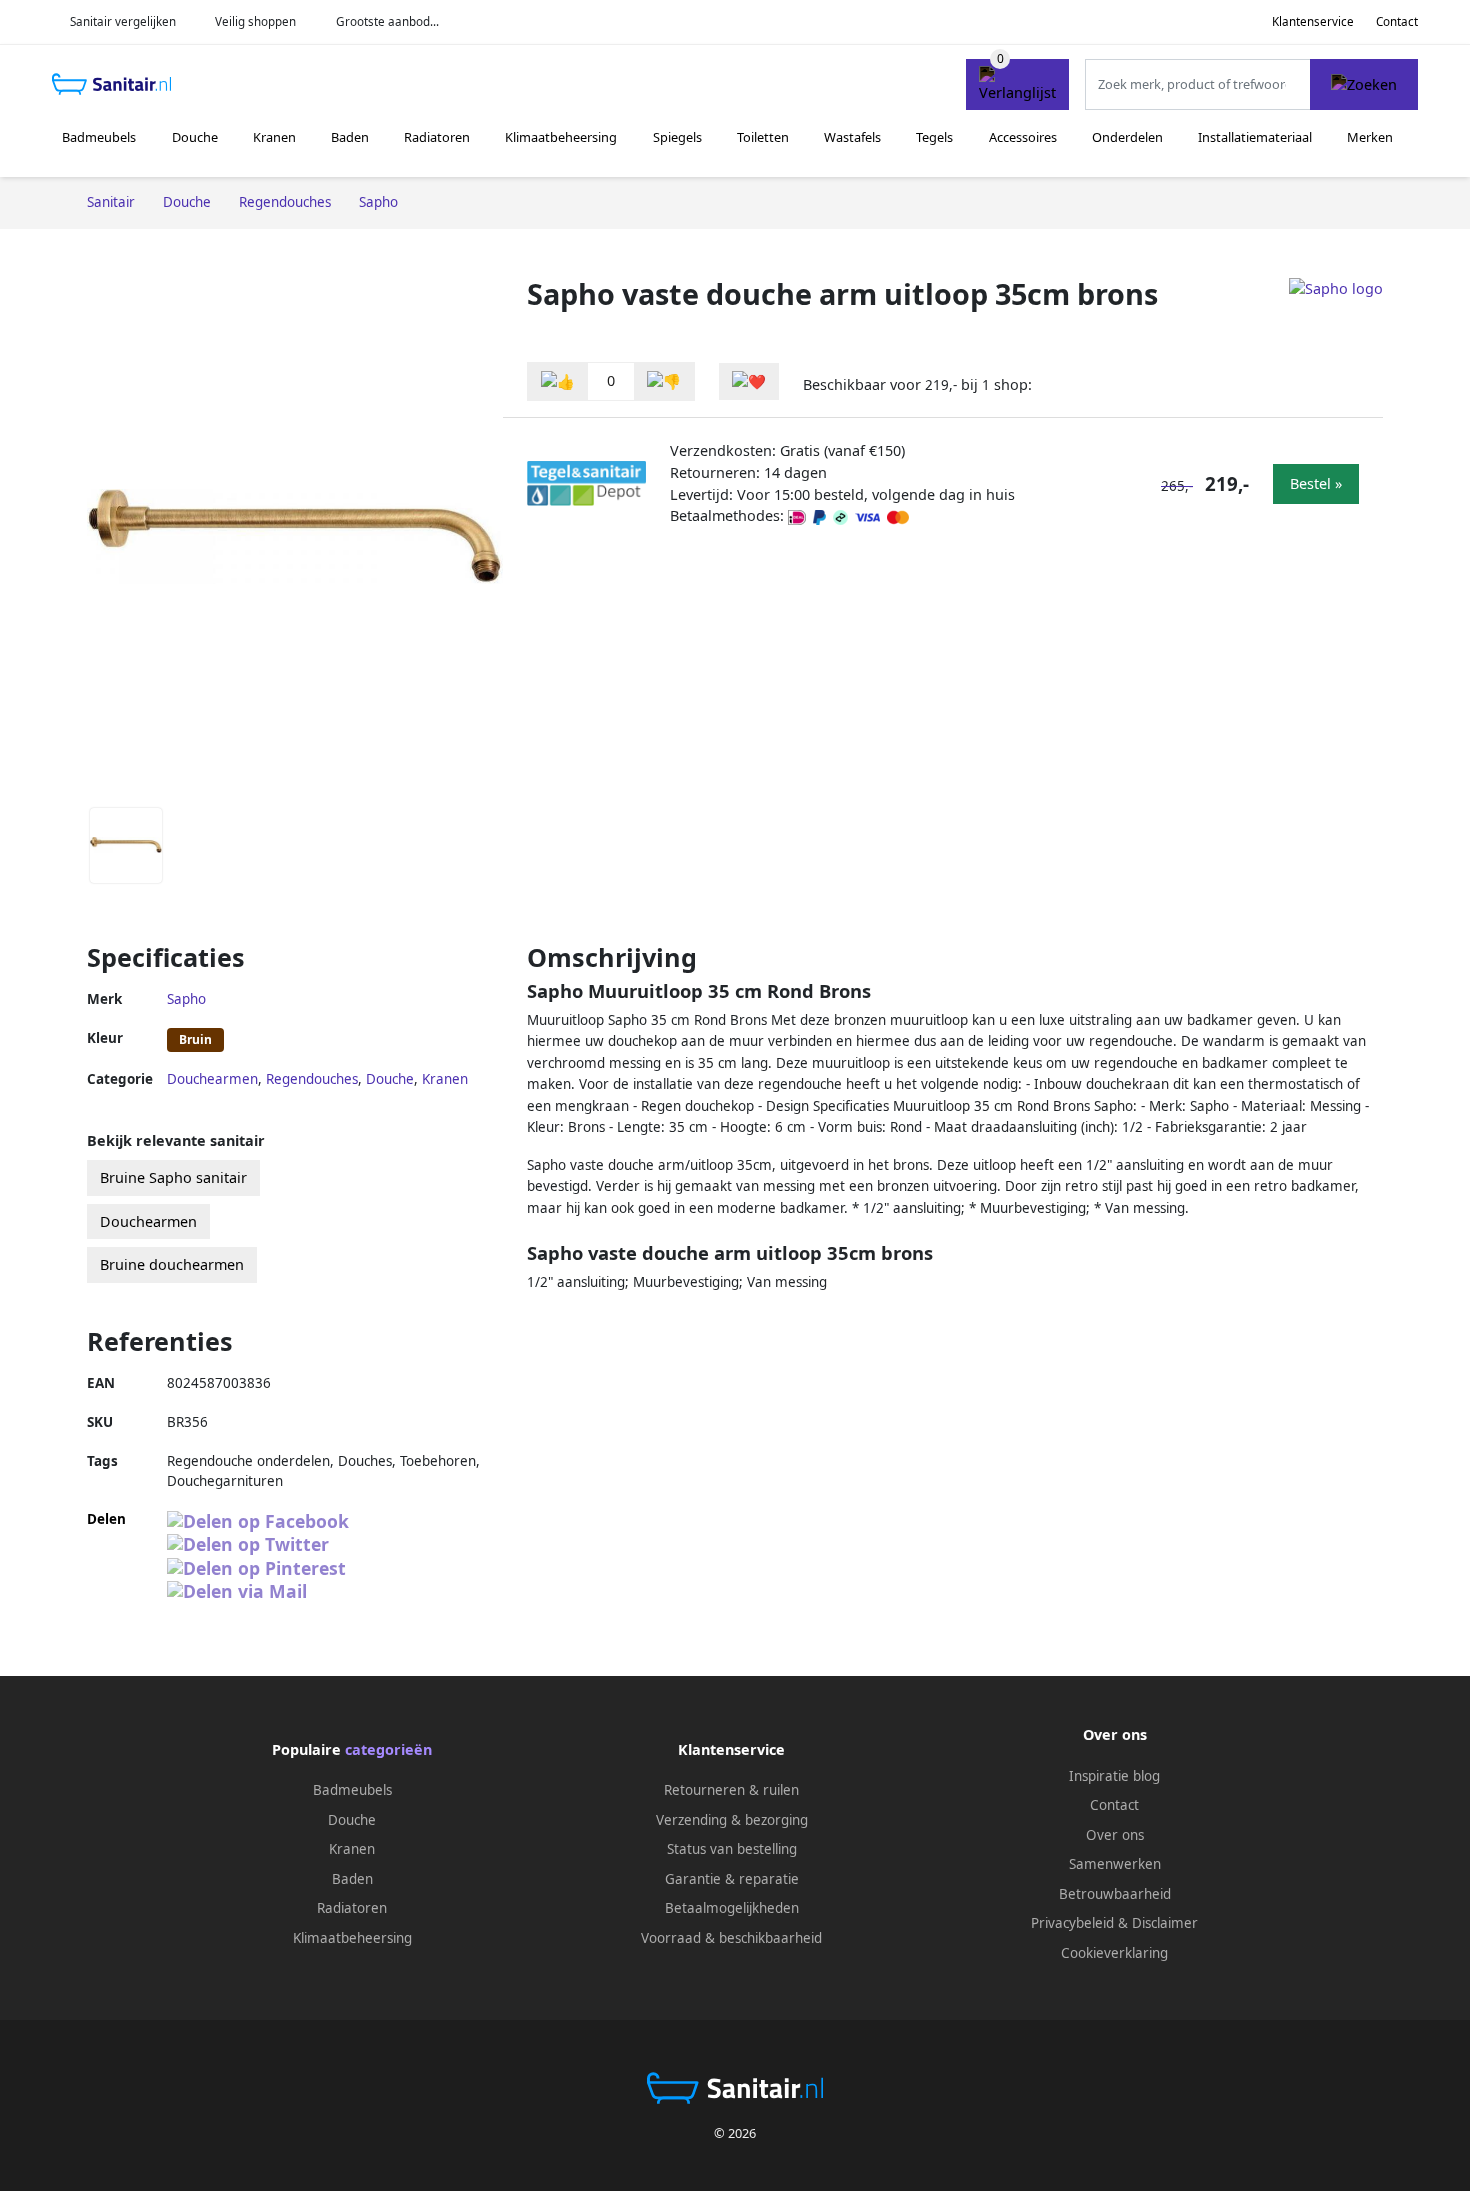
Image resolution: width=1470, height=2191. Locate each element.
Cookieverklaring (1114, 1953)
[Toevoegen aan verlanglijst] (749, 381)
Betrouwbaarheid (1115, 1894)
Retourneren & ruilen (731, 1790)
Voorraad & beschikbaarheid (731, 1938)
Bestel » (1316, 483)
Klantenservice (1313, 21)
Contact (1397, 21)
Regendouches (312, 1079)
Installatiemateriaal (1255, 137)
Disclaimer (1165, 1923)
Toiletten (763, 137)
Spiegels (677, 137)
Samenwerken (1115, 1864)
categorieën (388, 1749)
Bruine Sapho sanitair (173, 1177)
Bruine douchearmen (172, 1264)
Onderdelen (1127, 137)
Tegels (934, 137)
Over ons (1115, 1835)
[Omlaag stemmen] (664, 381)
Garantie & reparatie (732, 1879)
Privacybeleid (1072, 1923)
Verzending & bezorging (732, 1820)
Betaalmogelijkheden (732, 1908)
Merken (1370, 137)
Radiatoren (437, 137)
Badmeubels (99, 137)
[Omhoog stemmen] (558, 381)
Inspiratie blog (1114, 1776)
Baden (350, 137)
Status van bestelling (732, 1849)
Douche (195, 137)
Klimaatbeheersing (561, 137)
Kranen (274, 137)
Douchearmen (212, 1079)
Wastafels (852, 137)
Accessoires (1023, 137)
